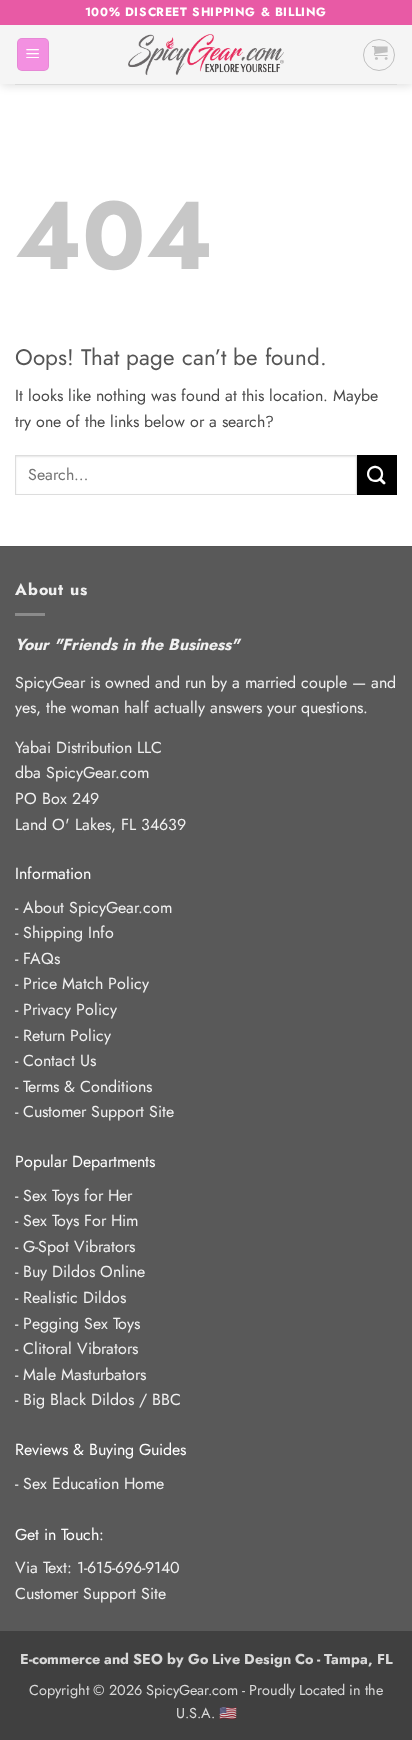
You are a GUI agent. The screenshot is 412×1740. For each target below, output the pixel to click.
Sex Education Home (93, 1483)
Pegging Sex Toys (81, 1323)
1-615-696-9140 (128, 1567)
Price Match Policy (86, 983)
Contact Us (59, 1060)
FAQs (41, 958)
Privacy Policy (70, 1009)
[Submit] (377, 474)
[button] (33, 54)
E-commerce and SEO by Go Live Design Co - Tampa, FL (206, 1659)
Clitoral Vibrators (80, 1348)
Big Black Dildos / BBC (102, 1399)
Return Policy (67, 1035)
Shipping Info (68, 932)
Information (53, 873)
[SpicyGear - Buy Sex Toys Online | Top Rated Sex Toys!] (206, 54)
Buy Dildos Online (84, 1271)
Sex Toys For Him (80, 1220)
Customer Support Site (98, 1111)
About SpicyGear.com (97, 907)
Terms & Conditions (87, 1086)
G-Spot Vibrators (79, 1246)
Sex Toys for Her (77, 1195)
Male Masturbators (84, 1374)
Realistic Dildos (74, 1297)
